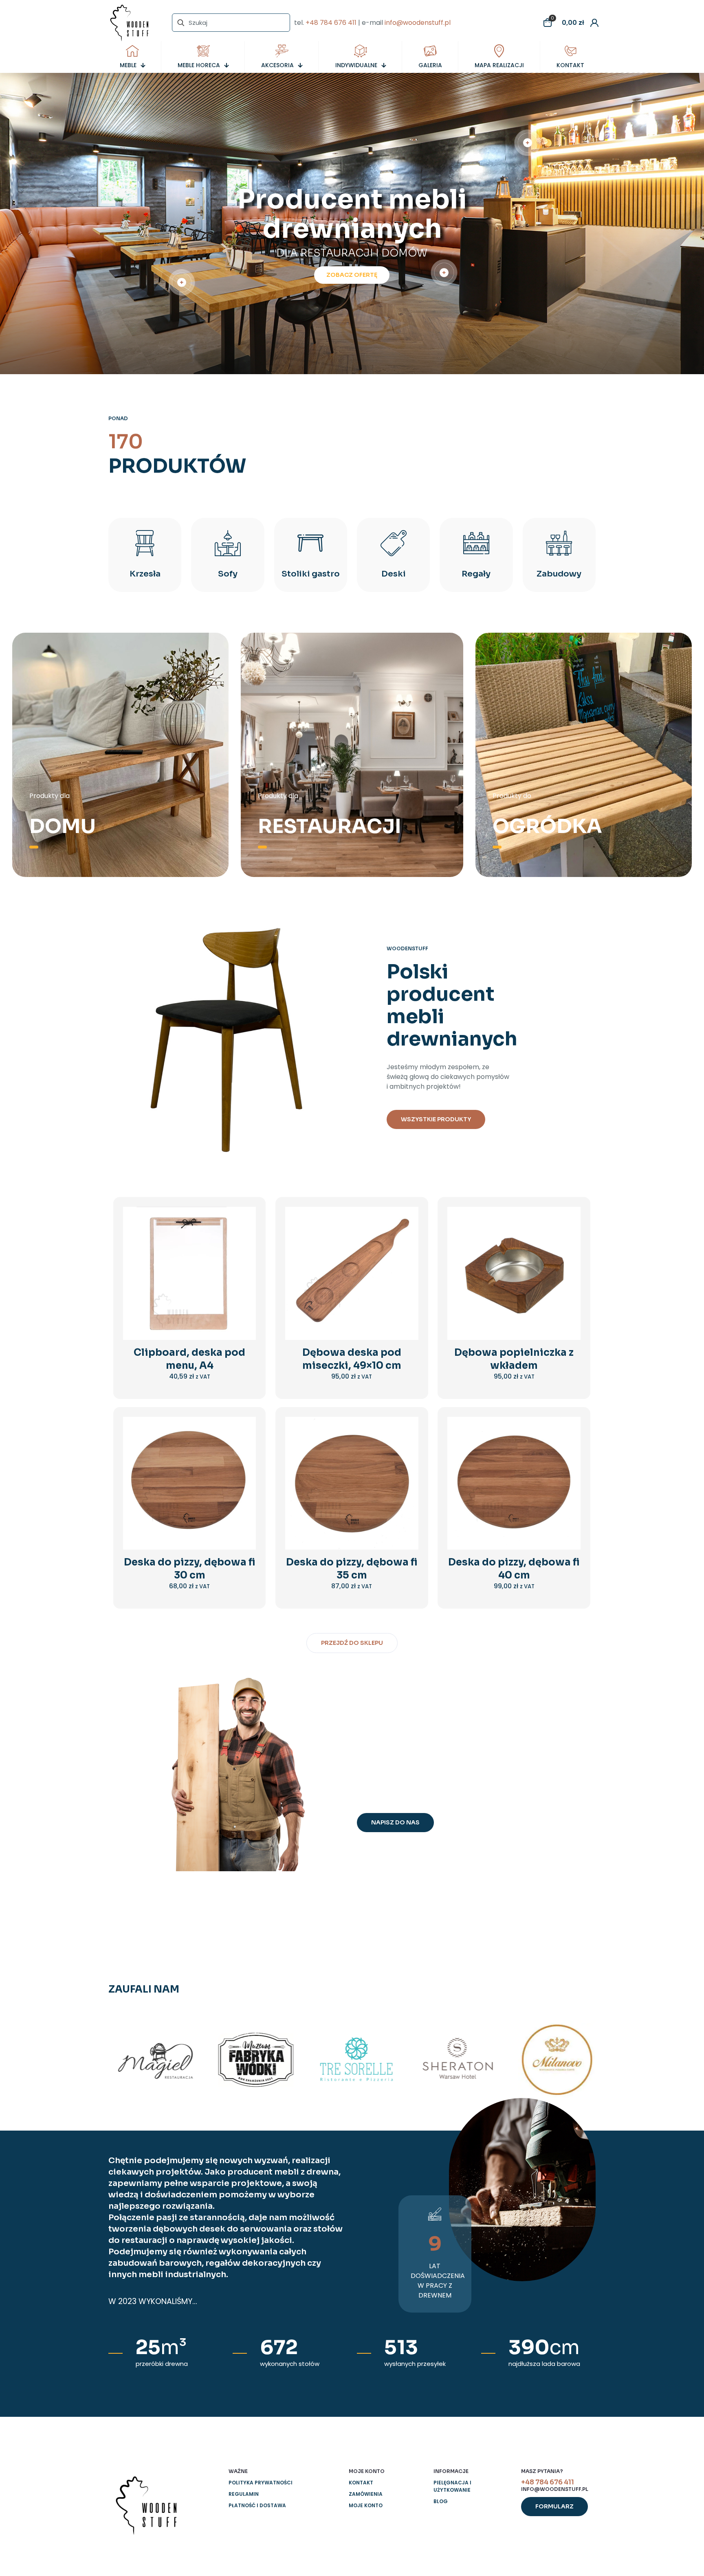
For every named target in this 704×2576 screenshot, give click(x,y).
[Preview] (244, 1271)
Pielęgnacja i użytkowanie (452, 2486)
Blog (441, 2501)
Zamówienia (366, 2494)
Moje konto (366, 2505)
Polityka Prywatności (261, 2483)
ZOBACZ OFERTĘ (352, 275)
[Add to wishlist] (244, 1253)
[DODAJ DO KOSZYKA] (244, 1218)
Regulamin (244, 2494)
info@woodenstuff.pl (418, 23)
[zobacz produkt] (244, 1236)
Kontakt (361, 2483)
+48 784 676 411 (331, 23)
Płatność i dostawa (257, 2505)
